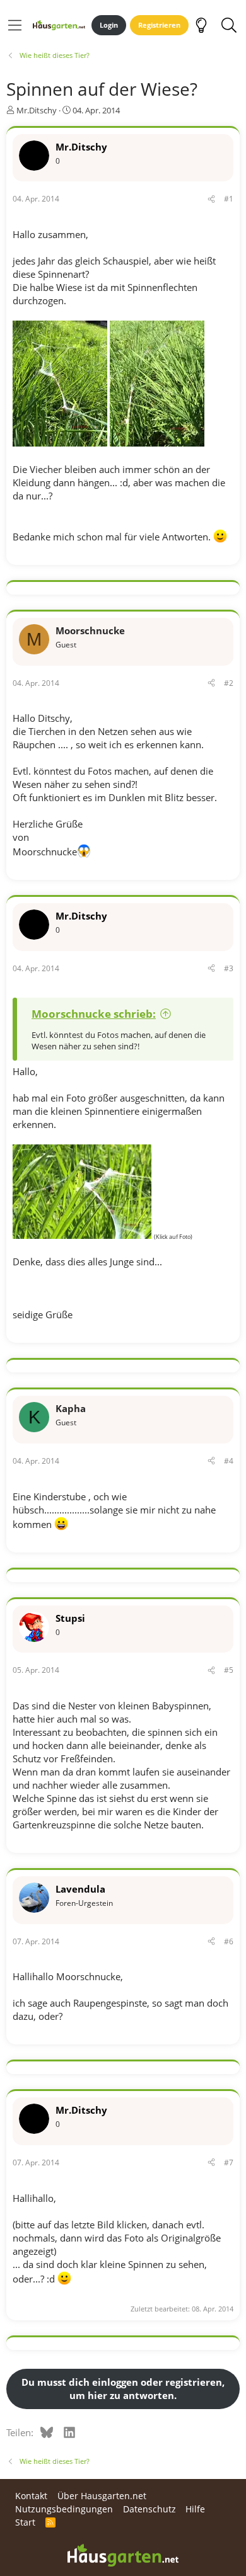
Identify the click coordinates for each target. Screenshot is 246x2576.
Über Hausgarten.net (102, 2496)
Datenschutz (149, 2509)
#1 (229, 199)
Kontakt (31, 2496)
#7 (229, 2163)
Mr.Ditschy (37, 110)
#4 (229, 1461)
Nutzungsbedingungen (64, 2509)
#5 (229, 1670)
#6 (229, 1941)
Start (25, 2522)
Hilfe (195, 2509)
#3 (229, 968)
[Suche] (229, 25)
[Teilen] (211, 199)
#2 (229, 683)
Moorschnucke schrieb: (94, 1014)
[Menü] (15, 25)
